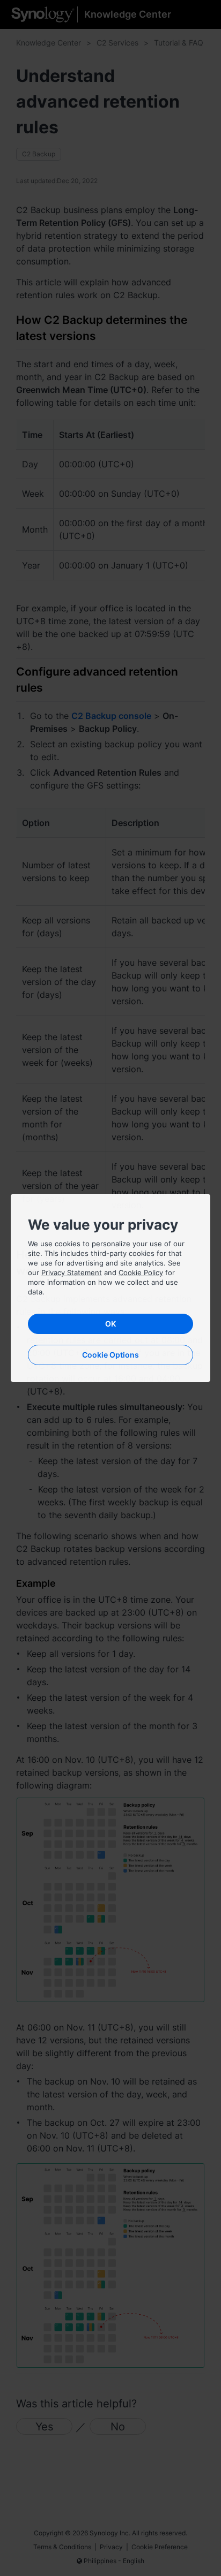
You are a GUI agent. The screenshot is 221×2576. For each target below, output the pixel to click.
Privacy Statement (72, 1272)
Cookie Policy (141, 1272)
